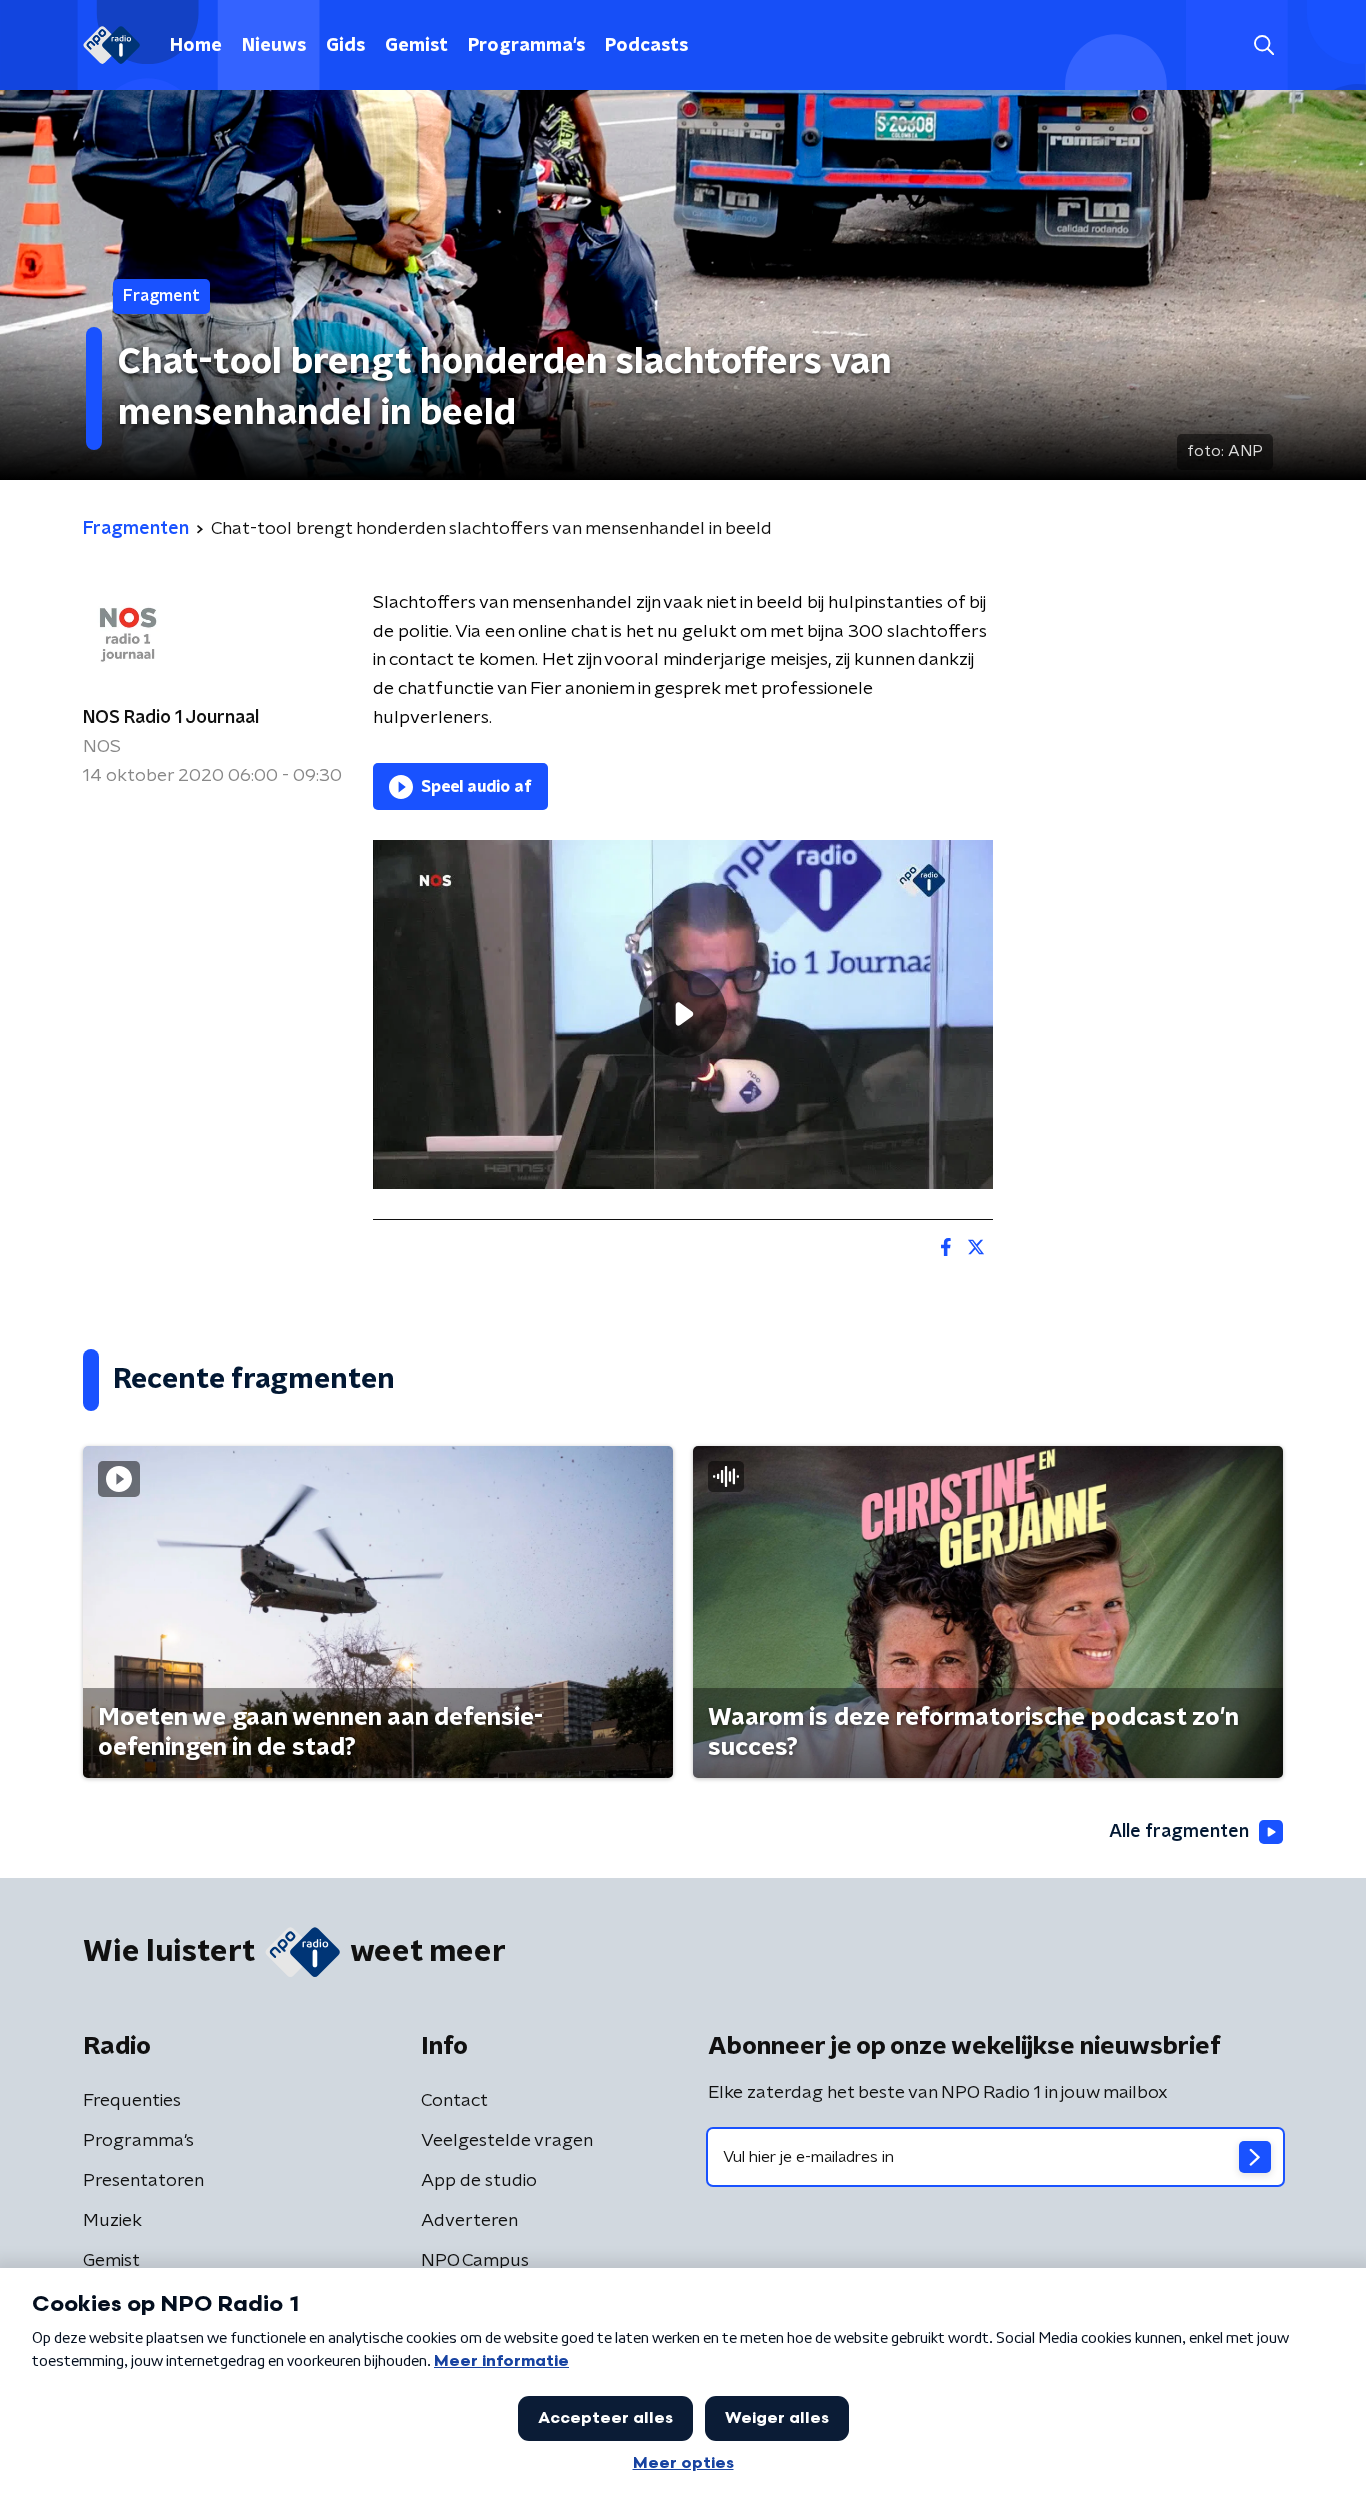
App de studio (479, 2181)
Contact (454, 2101)
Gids (345, 46)
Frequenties (132, 2101)
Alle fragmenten (1179, 1832)
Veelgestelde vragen (507, 2141)
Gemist (416, 46)
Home (196, 46)
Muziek (112, 2221)
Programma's (526, 46)
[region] (683, 1014)
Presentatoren (143, 2181)
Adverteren (469, 2221)
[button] (1263, 45)
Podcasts (646, 46)
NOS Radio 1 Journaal (171, 718)
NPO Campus (475, 2261)
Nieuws (274, 46)
